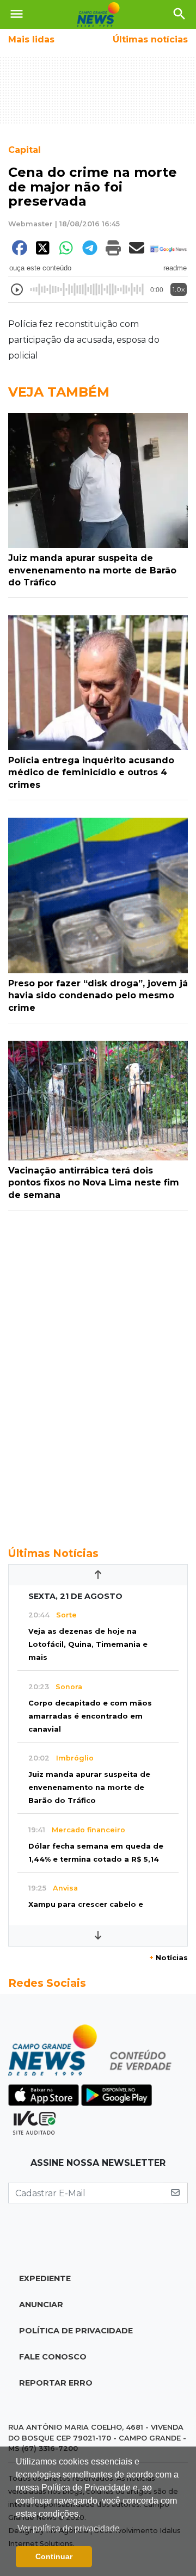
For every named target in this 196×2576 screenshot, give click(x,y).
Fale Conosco (53, 2357)
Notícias (169, 1958)
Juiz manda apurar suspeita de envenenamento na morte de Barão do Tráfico (89, 1787)
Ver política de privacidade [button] (69, 2528)
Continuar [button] (54, 2556)
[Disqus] (98, 1373)
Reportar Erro (56, 2383)
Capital (24, 150)
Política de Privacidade (76, 2331)
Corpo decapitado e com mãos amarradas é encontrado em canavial (90, 1716)
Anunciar (41, 2305)
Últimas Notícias (53, 1553)
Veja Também (59, 392)
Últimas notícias (150, 39)
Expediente (45, 2278)
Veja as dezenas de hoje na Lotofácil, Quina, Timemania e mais (88, 1644)
